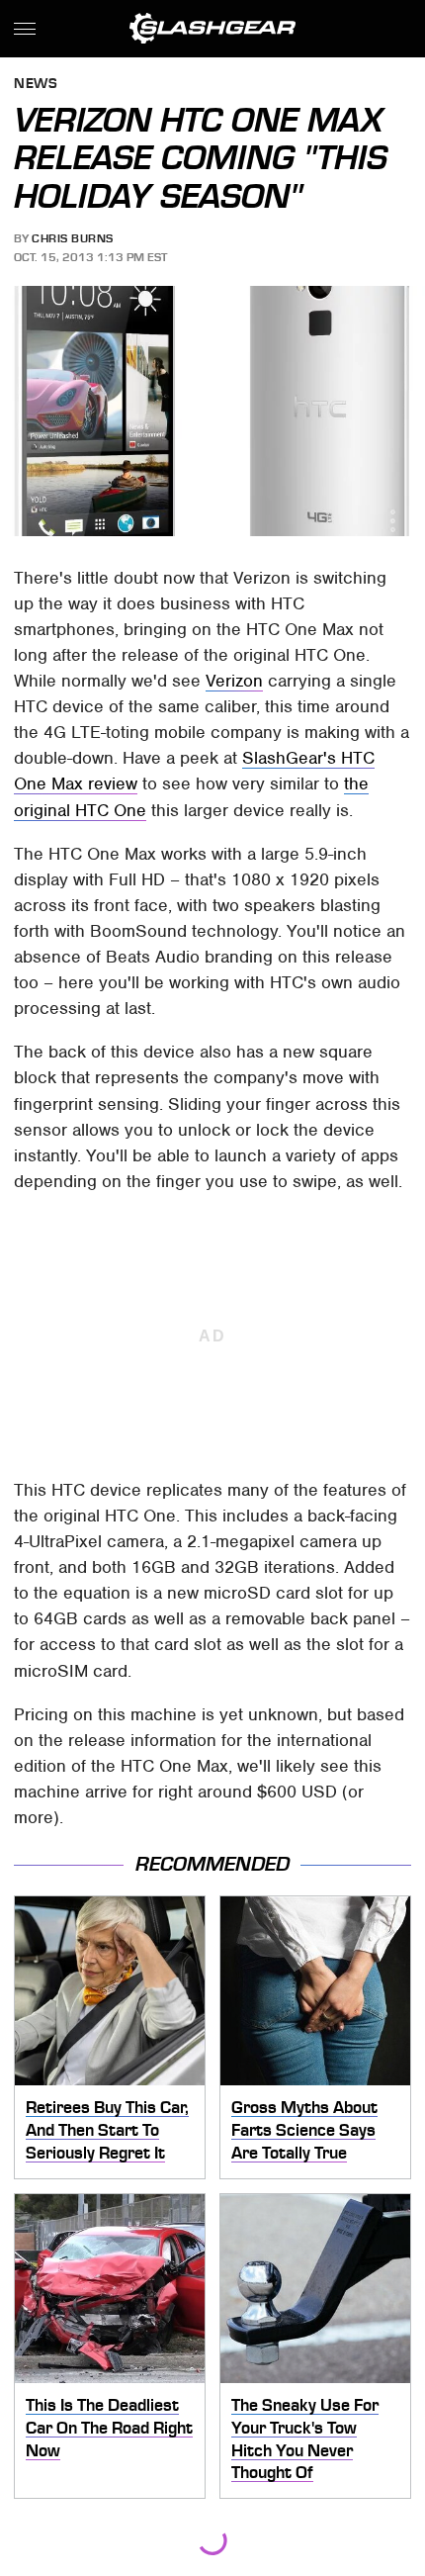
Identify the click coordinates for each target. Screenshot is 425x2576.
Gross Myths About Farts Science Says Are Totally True (304, 2129)
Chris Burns (73, 238)
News (36, 85)
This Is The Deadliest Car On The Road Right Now (109, 2427)
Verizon (234, 681)
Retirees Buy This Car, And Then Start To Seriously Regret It (107, 2129)
